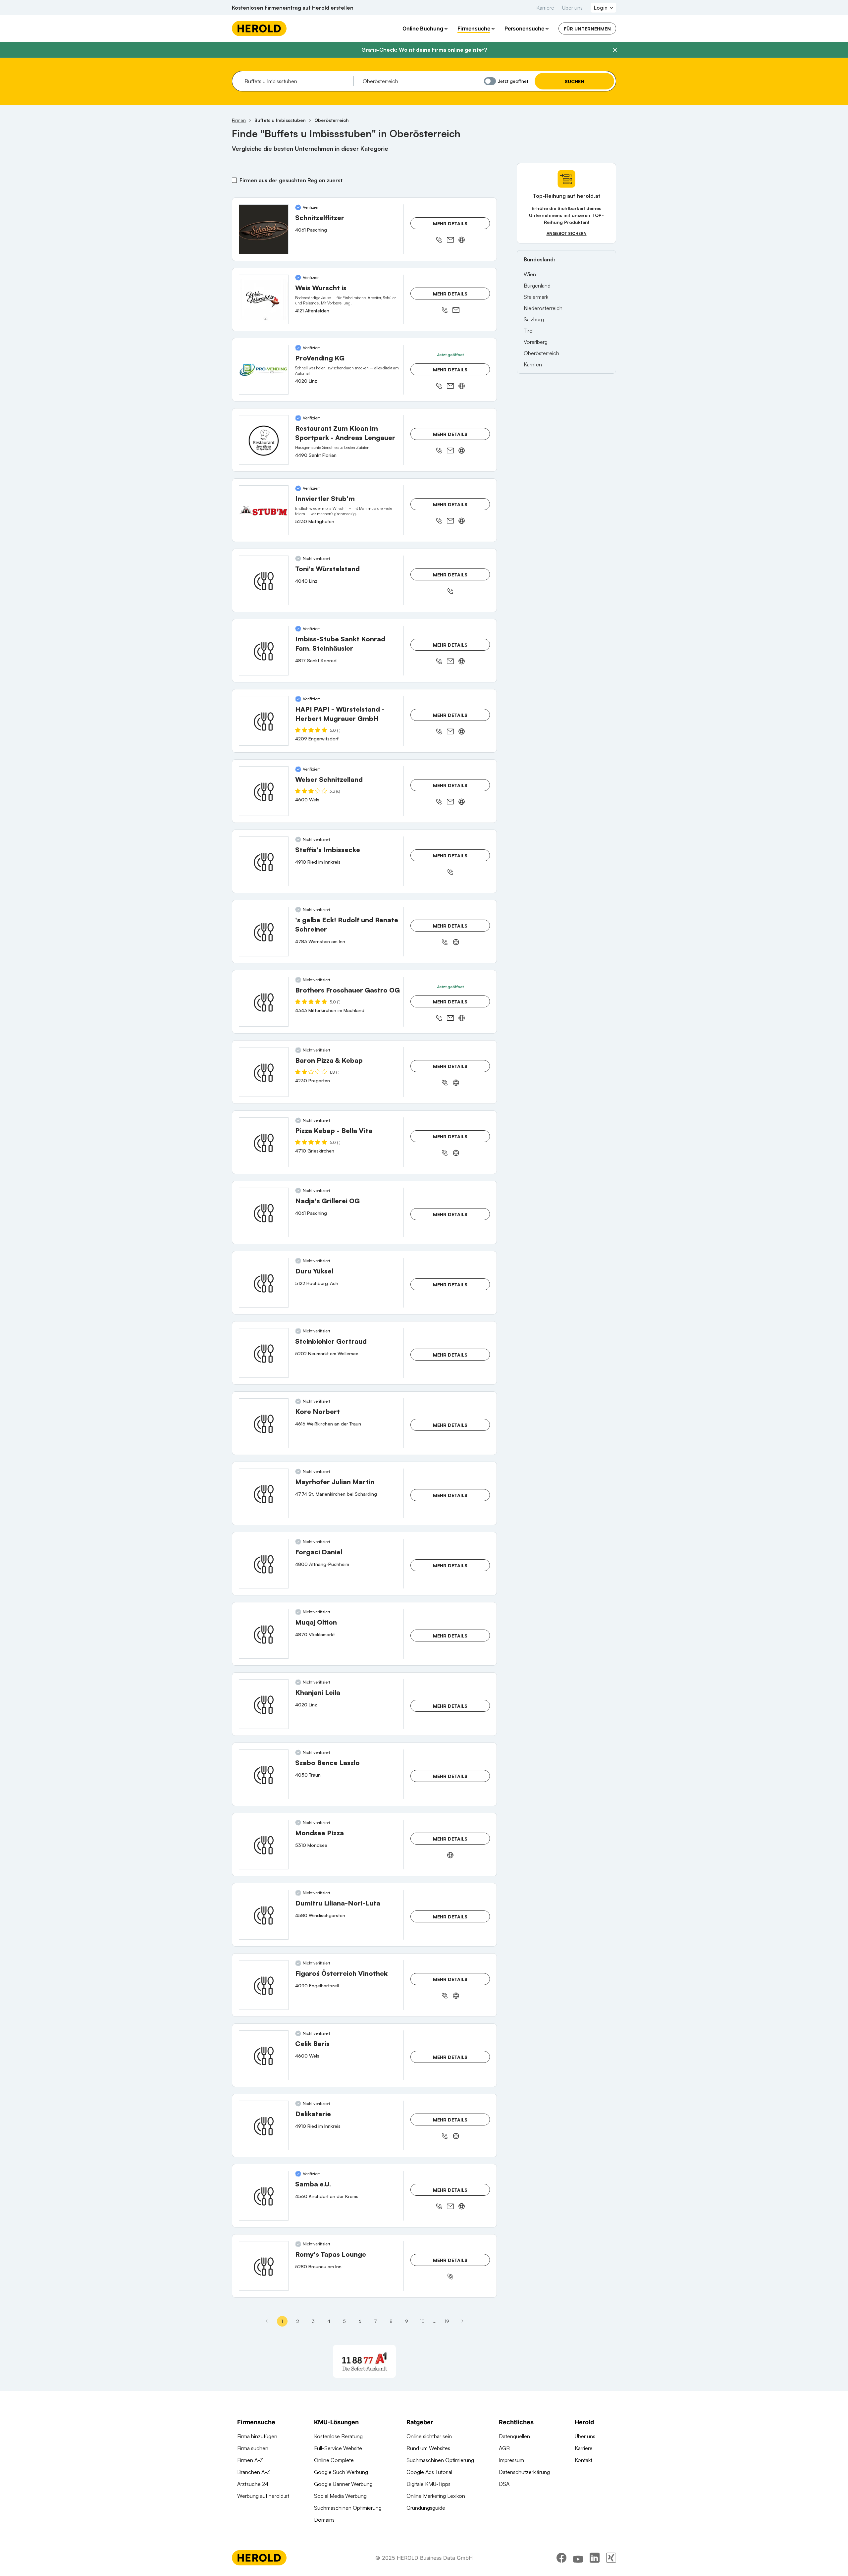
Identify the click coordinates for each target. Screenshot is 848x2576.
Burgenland (537, 286)
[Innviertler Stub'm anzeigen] (264, 510)
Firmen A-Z (250, 2460)
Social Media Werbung (340, 2496)
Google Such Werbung (341, 2472)
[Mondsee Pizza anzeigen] (264, 1845)
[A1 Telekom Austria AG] (364, 2361)
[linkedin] (595, 2558)
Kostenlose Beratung (338, 2436)
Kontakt (583, 2460)
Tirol (529, 331)
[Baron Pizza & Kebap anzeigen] (264, 1072)
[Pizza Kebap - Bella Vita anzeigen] (264, 1142)
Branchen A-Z (254, 2472)
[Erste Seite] (267, 2321)
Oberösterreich (541, 353)
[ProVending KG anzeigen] (264, 370)
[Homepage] (259, 28)
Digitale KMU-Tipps (428, 2484)
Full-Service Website (338, 2448)
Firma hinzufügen (257, 2436)
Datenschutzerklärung (524, 2472)
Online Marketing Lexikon (436, 2496)
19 (447, 2321)
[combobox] (297, 81)
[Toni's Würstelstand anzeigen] (264, 580)
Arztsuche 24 (253, 2484)
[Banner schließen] (615, 50)
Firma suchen (253, 2448)
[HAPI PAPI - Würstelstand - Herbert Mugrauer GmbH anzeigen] (264, 721)
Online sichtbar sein (429, 2436)
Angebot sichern (567, 233)
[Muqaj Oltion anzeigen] (264, 1634)
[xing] (611, 2558)
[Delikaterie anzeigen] (264, 2125)
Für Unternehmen (587, 29)
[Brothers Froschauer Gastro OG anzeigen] (264, 1002)
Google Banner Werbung (343, 2484)
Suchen (575, 81)
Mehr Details (450, 223)
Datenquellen (514, 2436)
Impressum (511, 2460)
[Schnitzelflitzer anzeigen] (264, 229)
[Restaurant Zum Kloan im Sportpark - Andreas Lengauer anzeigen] (264, 440)
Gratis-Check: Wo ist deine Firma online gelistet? (424, 50)
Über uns (572, 8)
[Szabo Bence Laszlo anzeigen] (264, 1774)
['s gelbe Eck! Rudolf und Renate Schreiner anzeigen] (264, 932)
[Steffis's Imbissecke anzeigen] (264, 861)
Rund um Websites (428, 2448)
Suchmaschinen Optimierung (348, 2508)
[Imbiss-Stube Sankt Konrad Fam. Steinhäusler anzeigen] (264, 651)
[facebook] (561, 2558)
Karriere (545, 8)
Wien (530, 274)
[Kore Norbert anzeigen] (264, 1423)
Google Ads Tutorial (429, 2472)
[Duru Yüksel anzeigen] (264, 1283)
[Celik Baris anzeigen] (264, 2055)
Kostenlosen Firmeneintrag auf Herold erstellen (293, 8)
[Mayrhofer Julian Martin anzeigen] (264, 1493)
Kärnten (533, 364)
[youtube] (578, 2558)
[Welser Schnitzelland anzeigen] (264, 791)
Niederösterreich (543, 308)
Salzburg (534, 319)
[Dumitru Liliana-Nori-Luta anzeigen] (264, 1915)
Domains (324, 2520)
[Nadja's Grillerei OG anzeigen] (264, 1212)
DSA (504, 2484)
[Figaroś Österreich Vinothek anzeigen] (264, 1985)
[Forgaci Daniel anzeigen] (264, 1564)
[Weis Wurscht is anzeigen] (264, 299)
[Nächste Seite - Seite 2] (462, 2321)
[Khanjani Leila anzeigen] (264, 1704)
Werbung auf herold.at (263, 2496)
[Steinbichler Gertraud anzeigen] (264, 1353)
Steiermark (536, 297)
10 (422, 2321)
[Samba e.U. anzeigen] (264, 2196)
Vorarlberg (536, 342)
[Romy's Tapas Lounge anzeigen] (264, 2266)
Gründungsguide (426, 2508)
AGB (504, 2448)
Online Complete (334, 2460)
